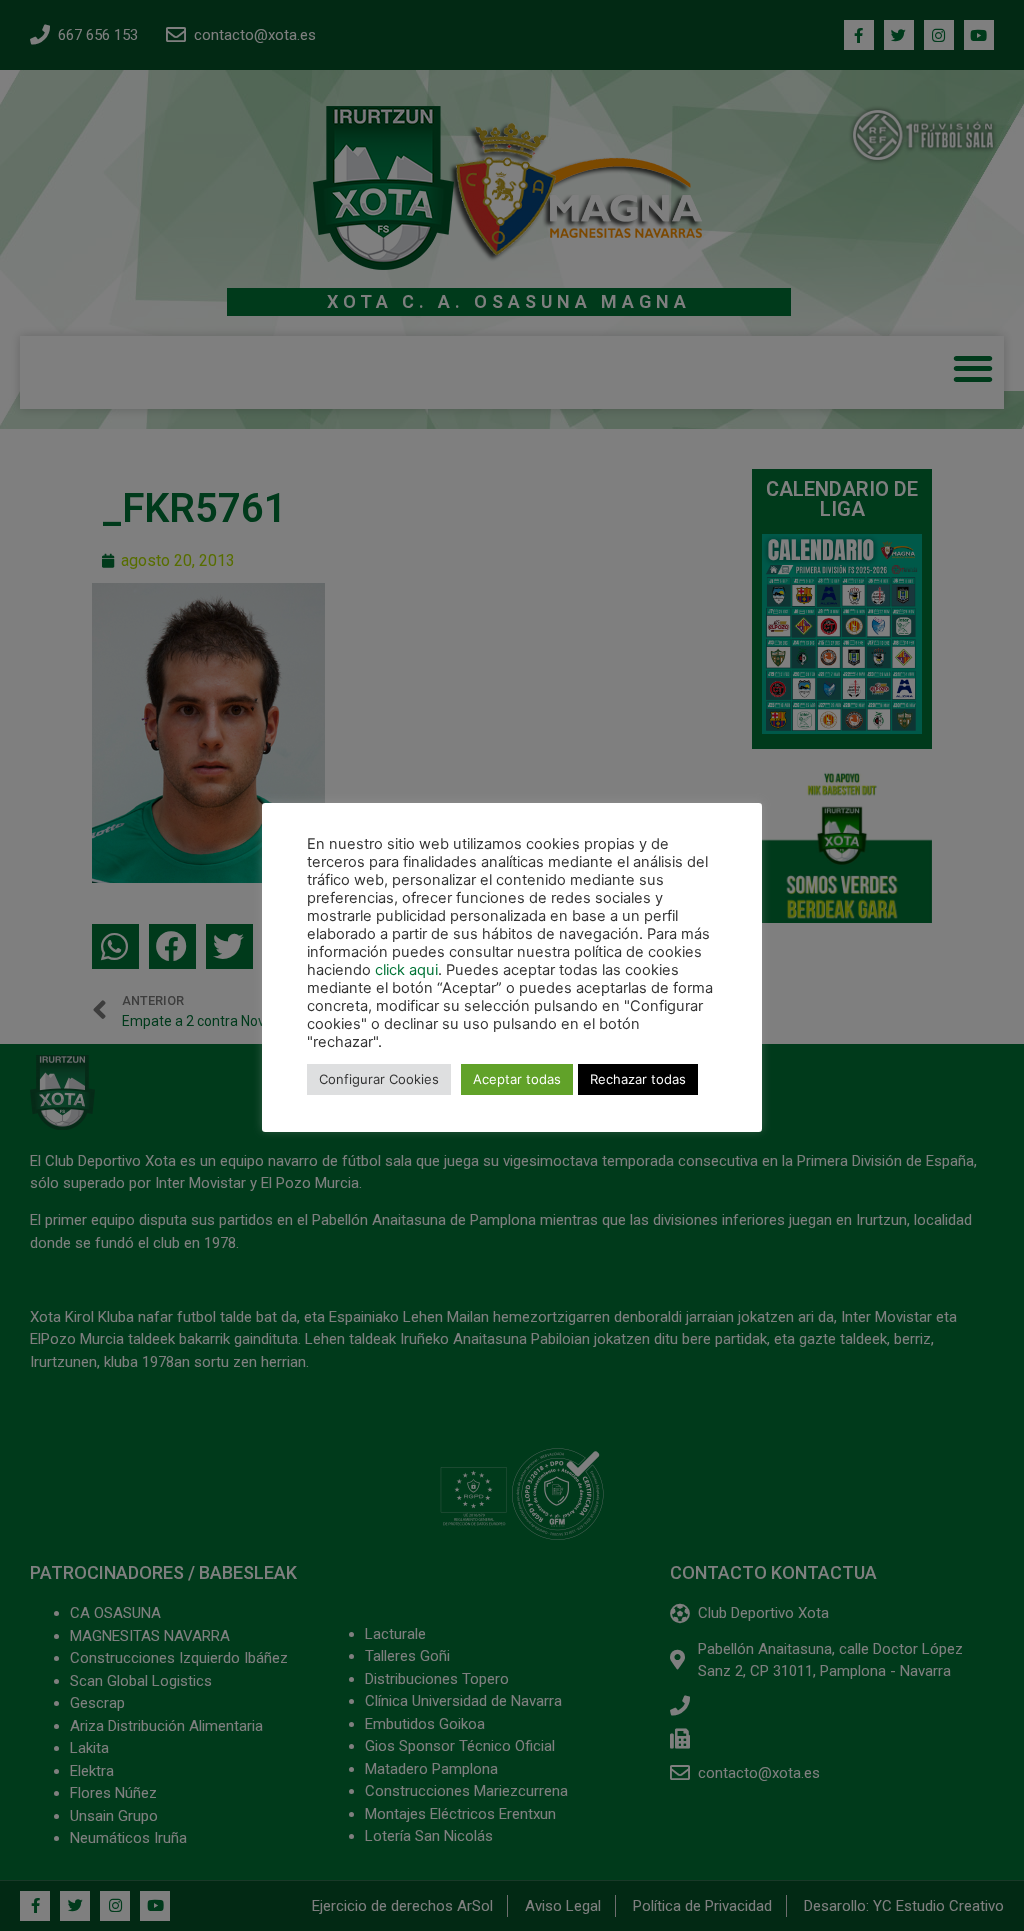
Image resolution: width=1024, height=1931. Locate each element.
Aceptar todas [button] (517, 1079)
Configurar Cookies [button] (379, 1079)
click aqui (406, 970)
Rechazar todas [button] (638, 1079)
